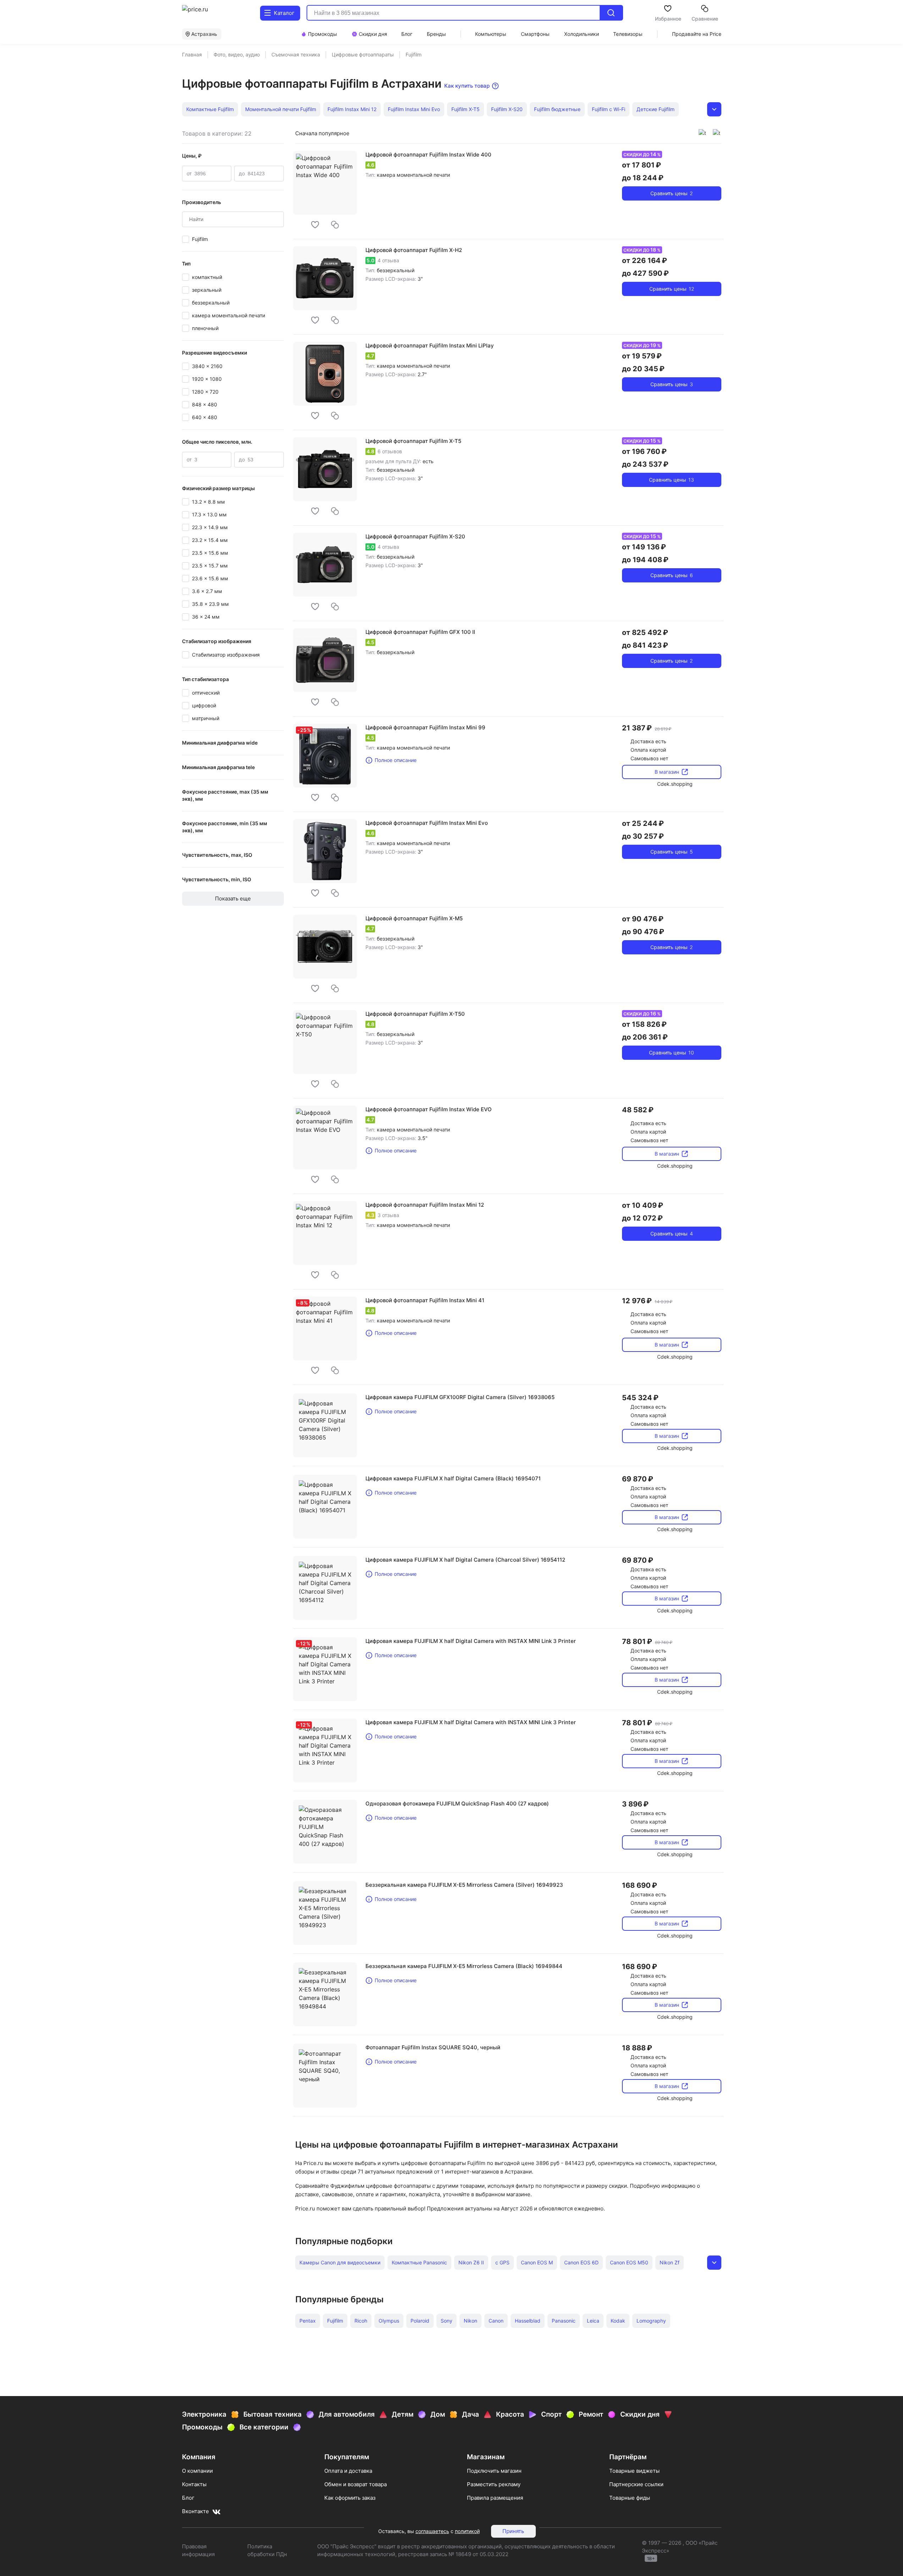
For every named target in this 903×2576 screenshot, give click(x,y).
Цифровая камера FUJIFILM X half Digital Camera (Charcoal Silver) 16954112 (465, 1560)
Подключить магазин (494, 2471)
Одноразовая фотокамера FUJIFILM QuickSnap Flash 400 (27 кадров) (457, 1804)
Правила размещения (495, 2498)
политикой (467, 2531)
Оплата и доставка (348, 2471)
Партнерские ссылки (636, 2484)
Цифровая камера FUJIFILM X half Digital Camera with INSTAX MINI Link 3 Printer (471, 1641)
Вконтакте (196, 2511)
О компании (197, 2471)
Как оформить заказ (350, 2498)
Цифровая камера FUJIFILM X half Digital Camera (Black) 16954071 (453, 1478)
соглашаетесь (432, 2531)
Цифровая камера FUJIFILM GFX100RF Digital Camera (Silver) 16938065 (460, 1397)
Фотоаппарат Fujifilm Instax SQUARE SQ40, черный (433, 2047)
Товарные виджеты (634, 2471)
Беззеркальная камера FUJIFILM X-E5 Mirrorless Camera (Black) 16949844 (464, 1966)
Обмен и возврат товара (356, 2484)
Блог (188, 2498)
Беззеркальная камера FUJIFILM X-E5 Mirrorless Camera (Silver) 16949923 (464, 1885)
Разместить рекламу (494, 2484)
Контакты (194, 2484)
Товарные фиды (630, 2498)
